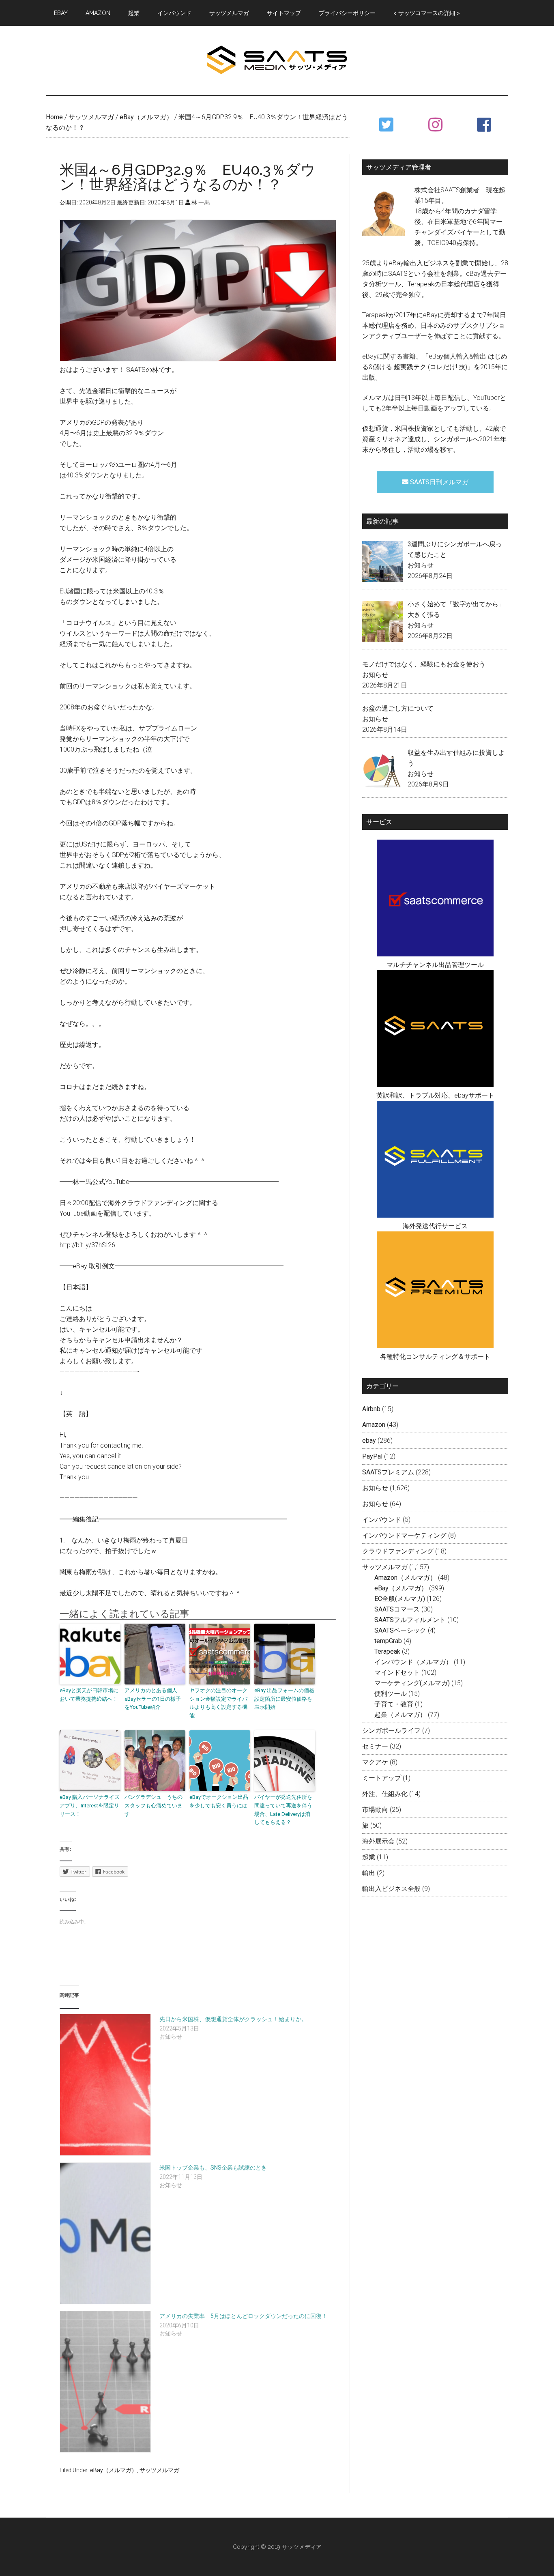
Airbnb (371, 1409)
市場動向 (375, 1810)
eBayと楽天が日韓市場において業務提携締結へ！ (89, 1695)
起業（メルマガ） (400, 1715)
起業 (369, 1857)
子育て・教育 (394, 1704)
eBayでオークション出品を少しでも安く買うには (219, 1801)
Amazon (374, 1425)
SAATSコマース (397, 1609)
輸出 (369, 1873)
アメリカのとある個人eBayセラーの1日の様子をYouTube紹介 (153, 1699)
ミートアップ (382, 1778)
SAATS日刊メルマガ (438, 482)
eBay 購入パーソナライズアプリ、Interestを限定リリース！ (90, 1806)
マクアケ (375, 1762)
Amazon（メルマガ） (405, 1578)
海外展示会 (378, 1841)
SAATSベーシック (400, 1630)
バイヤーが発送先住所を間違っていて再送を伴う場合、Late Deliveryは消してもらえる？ (283, 1810)
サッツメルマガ (159, 2470)
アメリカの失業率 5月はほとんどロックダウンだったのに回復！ (243, 2316)
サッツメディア (277, 60)
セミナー (375, 1746)
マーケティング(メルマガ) (412, 1683)
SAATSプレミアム (388, 1472)
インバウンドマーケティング (404, 1535)
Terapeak (387, 1651)
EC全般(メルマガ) (400, 1599)
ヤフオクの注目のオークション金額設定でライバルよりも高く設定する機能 (218, 1703)
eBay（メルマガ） (114, 2470)
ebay (369, 1441)
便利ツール (391, 1694)
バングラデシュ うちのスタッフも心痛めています (154, 1806)
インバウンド (382, 1520)
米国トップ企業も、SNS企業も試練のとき (213, 2168)
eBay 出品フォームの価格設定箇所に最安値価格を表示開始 (284, 1699)
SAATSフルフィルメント (410, 1620)
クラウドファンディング (398, 1551)
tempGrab (388, 1641)
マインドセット (397, 1673)
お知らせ (421, 565)
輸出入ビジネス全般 (391, 1889)
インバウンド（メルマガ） (413, 1662)
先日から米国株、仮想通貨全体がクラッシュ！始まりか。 (233, 2019)
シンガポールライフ (391, 1731)
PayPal (372, 1456)
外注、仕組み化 (385, 1794)
